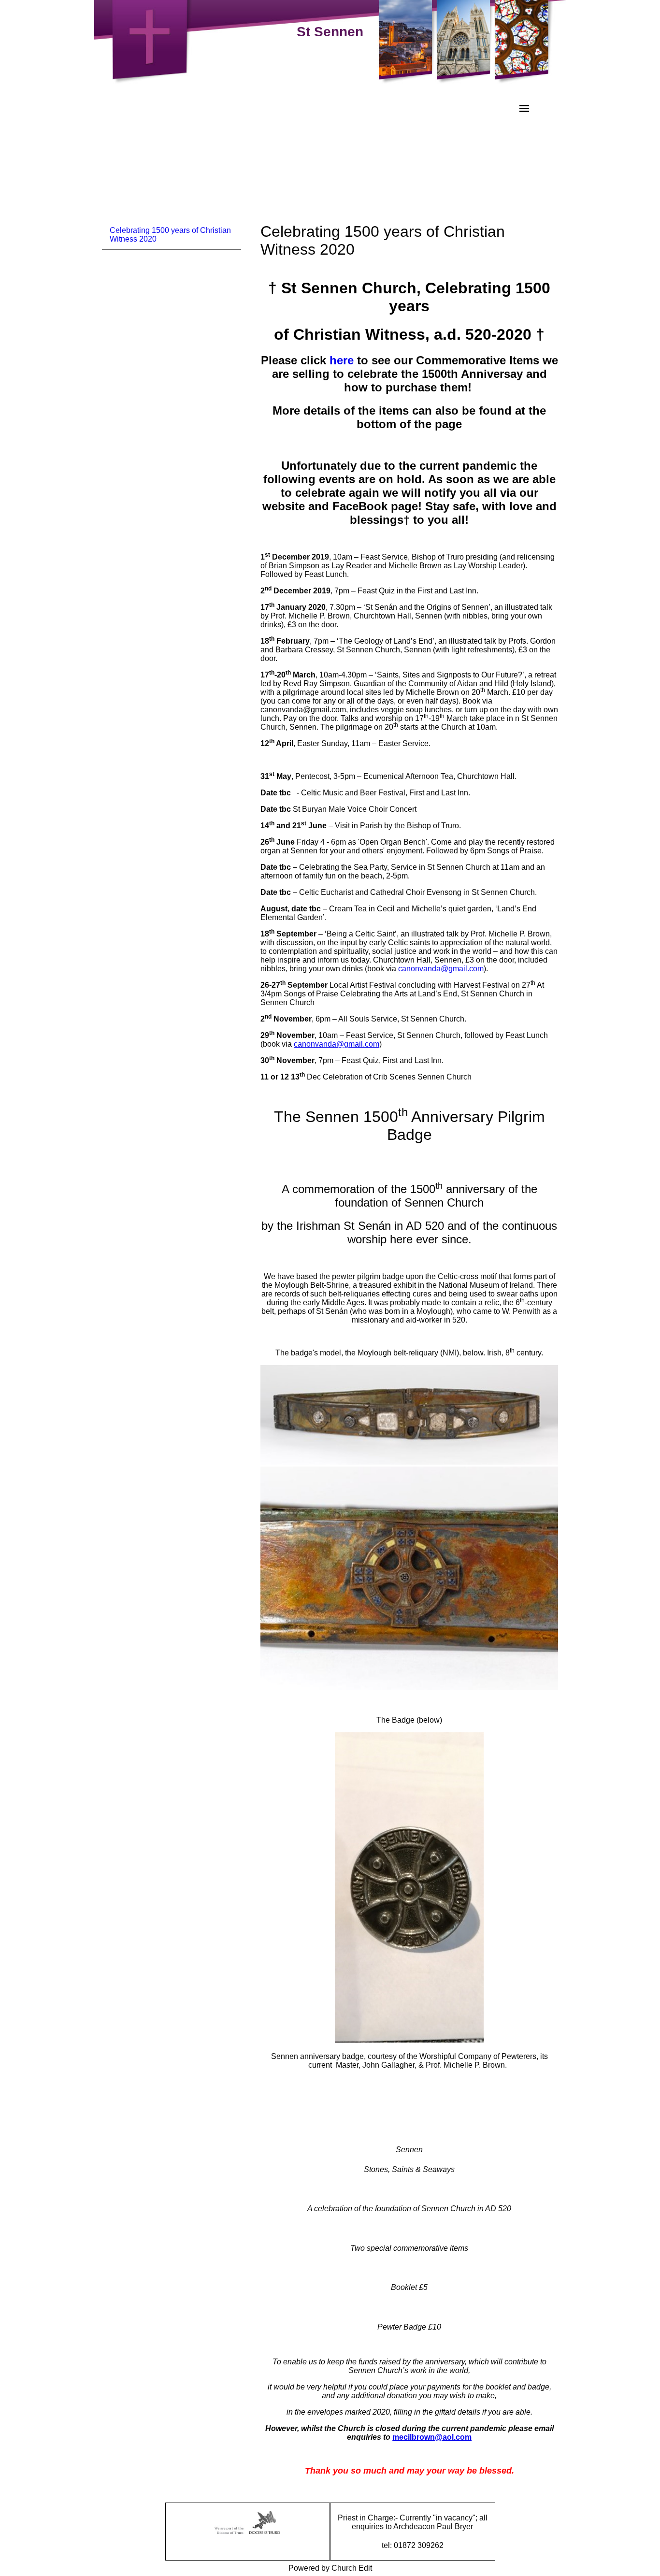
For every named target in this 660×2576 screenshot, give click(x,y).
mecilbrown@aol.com (432, 2437)
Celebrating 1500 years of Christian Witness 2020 (170, 235)
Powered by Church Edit (330, 2568)
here (342, 360)
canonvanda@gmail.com (441, 969)
